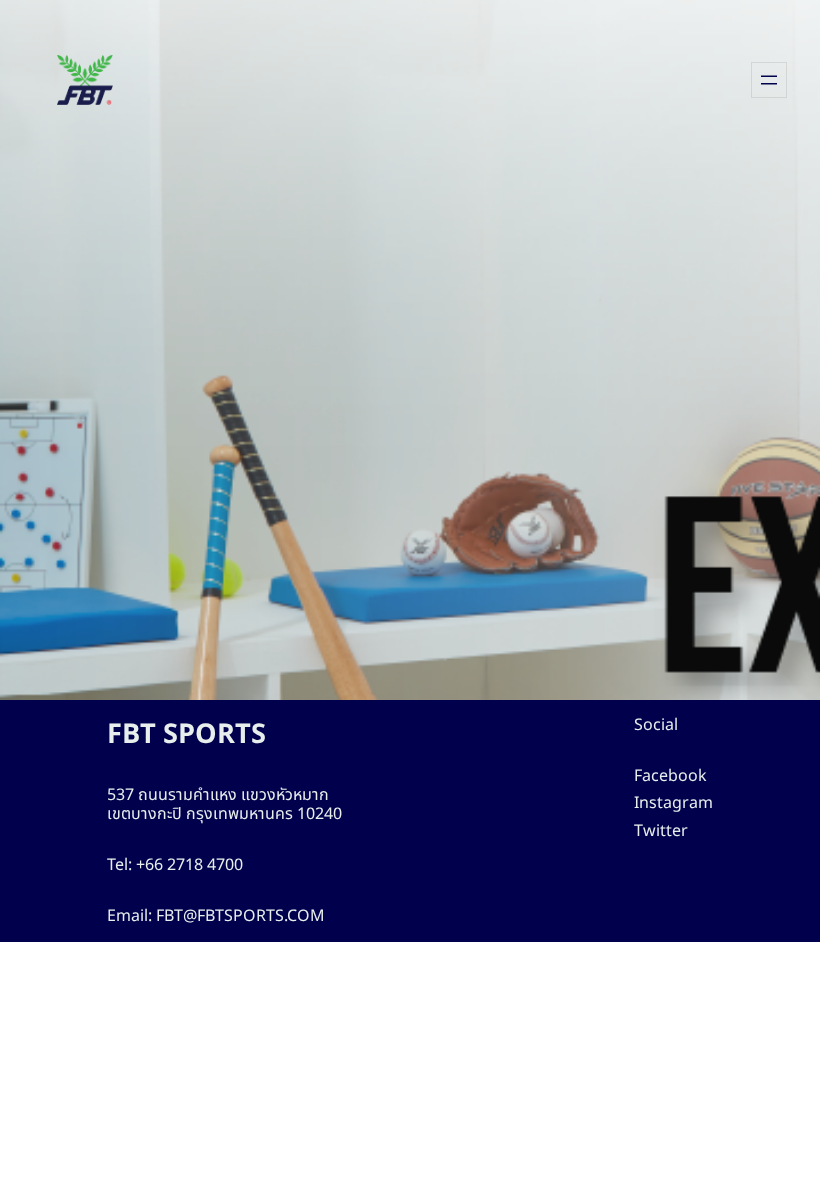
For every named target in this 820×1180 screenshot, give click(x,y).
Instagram (673, 803)
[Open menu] (769, 80)
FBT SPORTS (186, 734)
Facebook (670, 776)
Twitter (661, 831)
